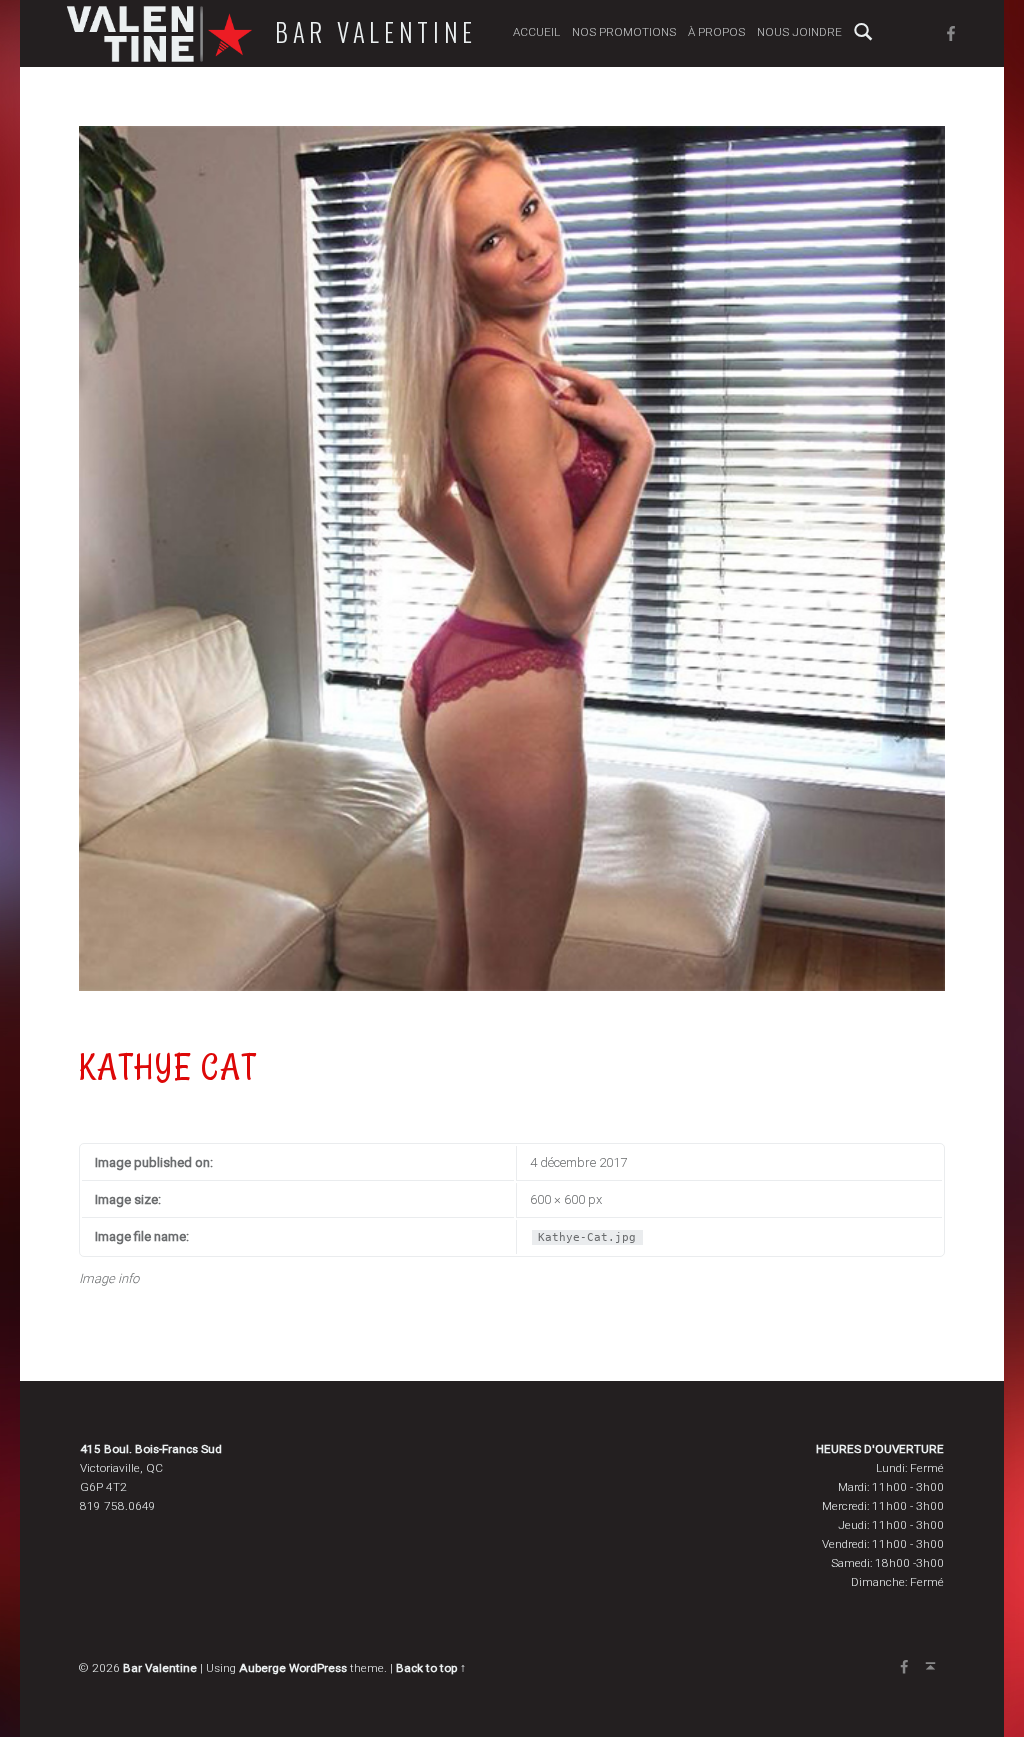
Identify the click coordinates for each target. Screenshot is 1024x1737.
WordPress (318, 1668)
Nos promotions (624, 32)
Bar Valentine (376, 32)
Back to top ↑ (431, 1668)
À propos (716, 32)
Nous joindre (799, 32)
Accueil (536, 32)
